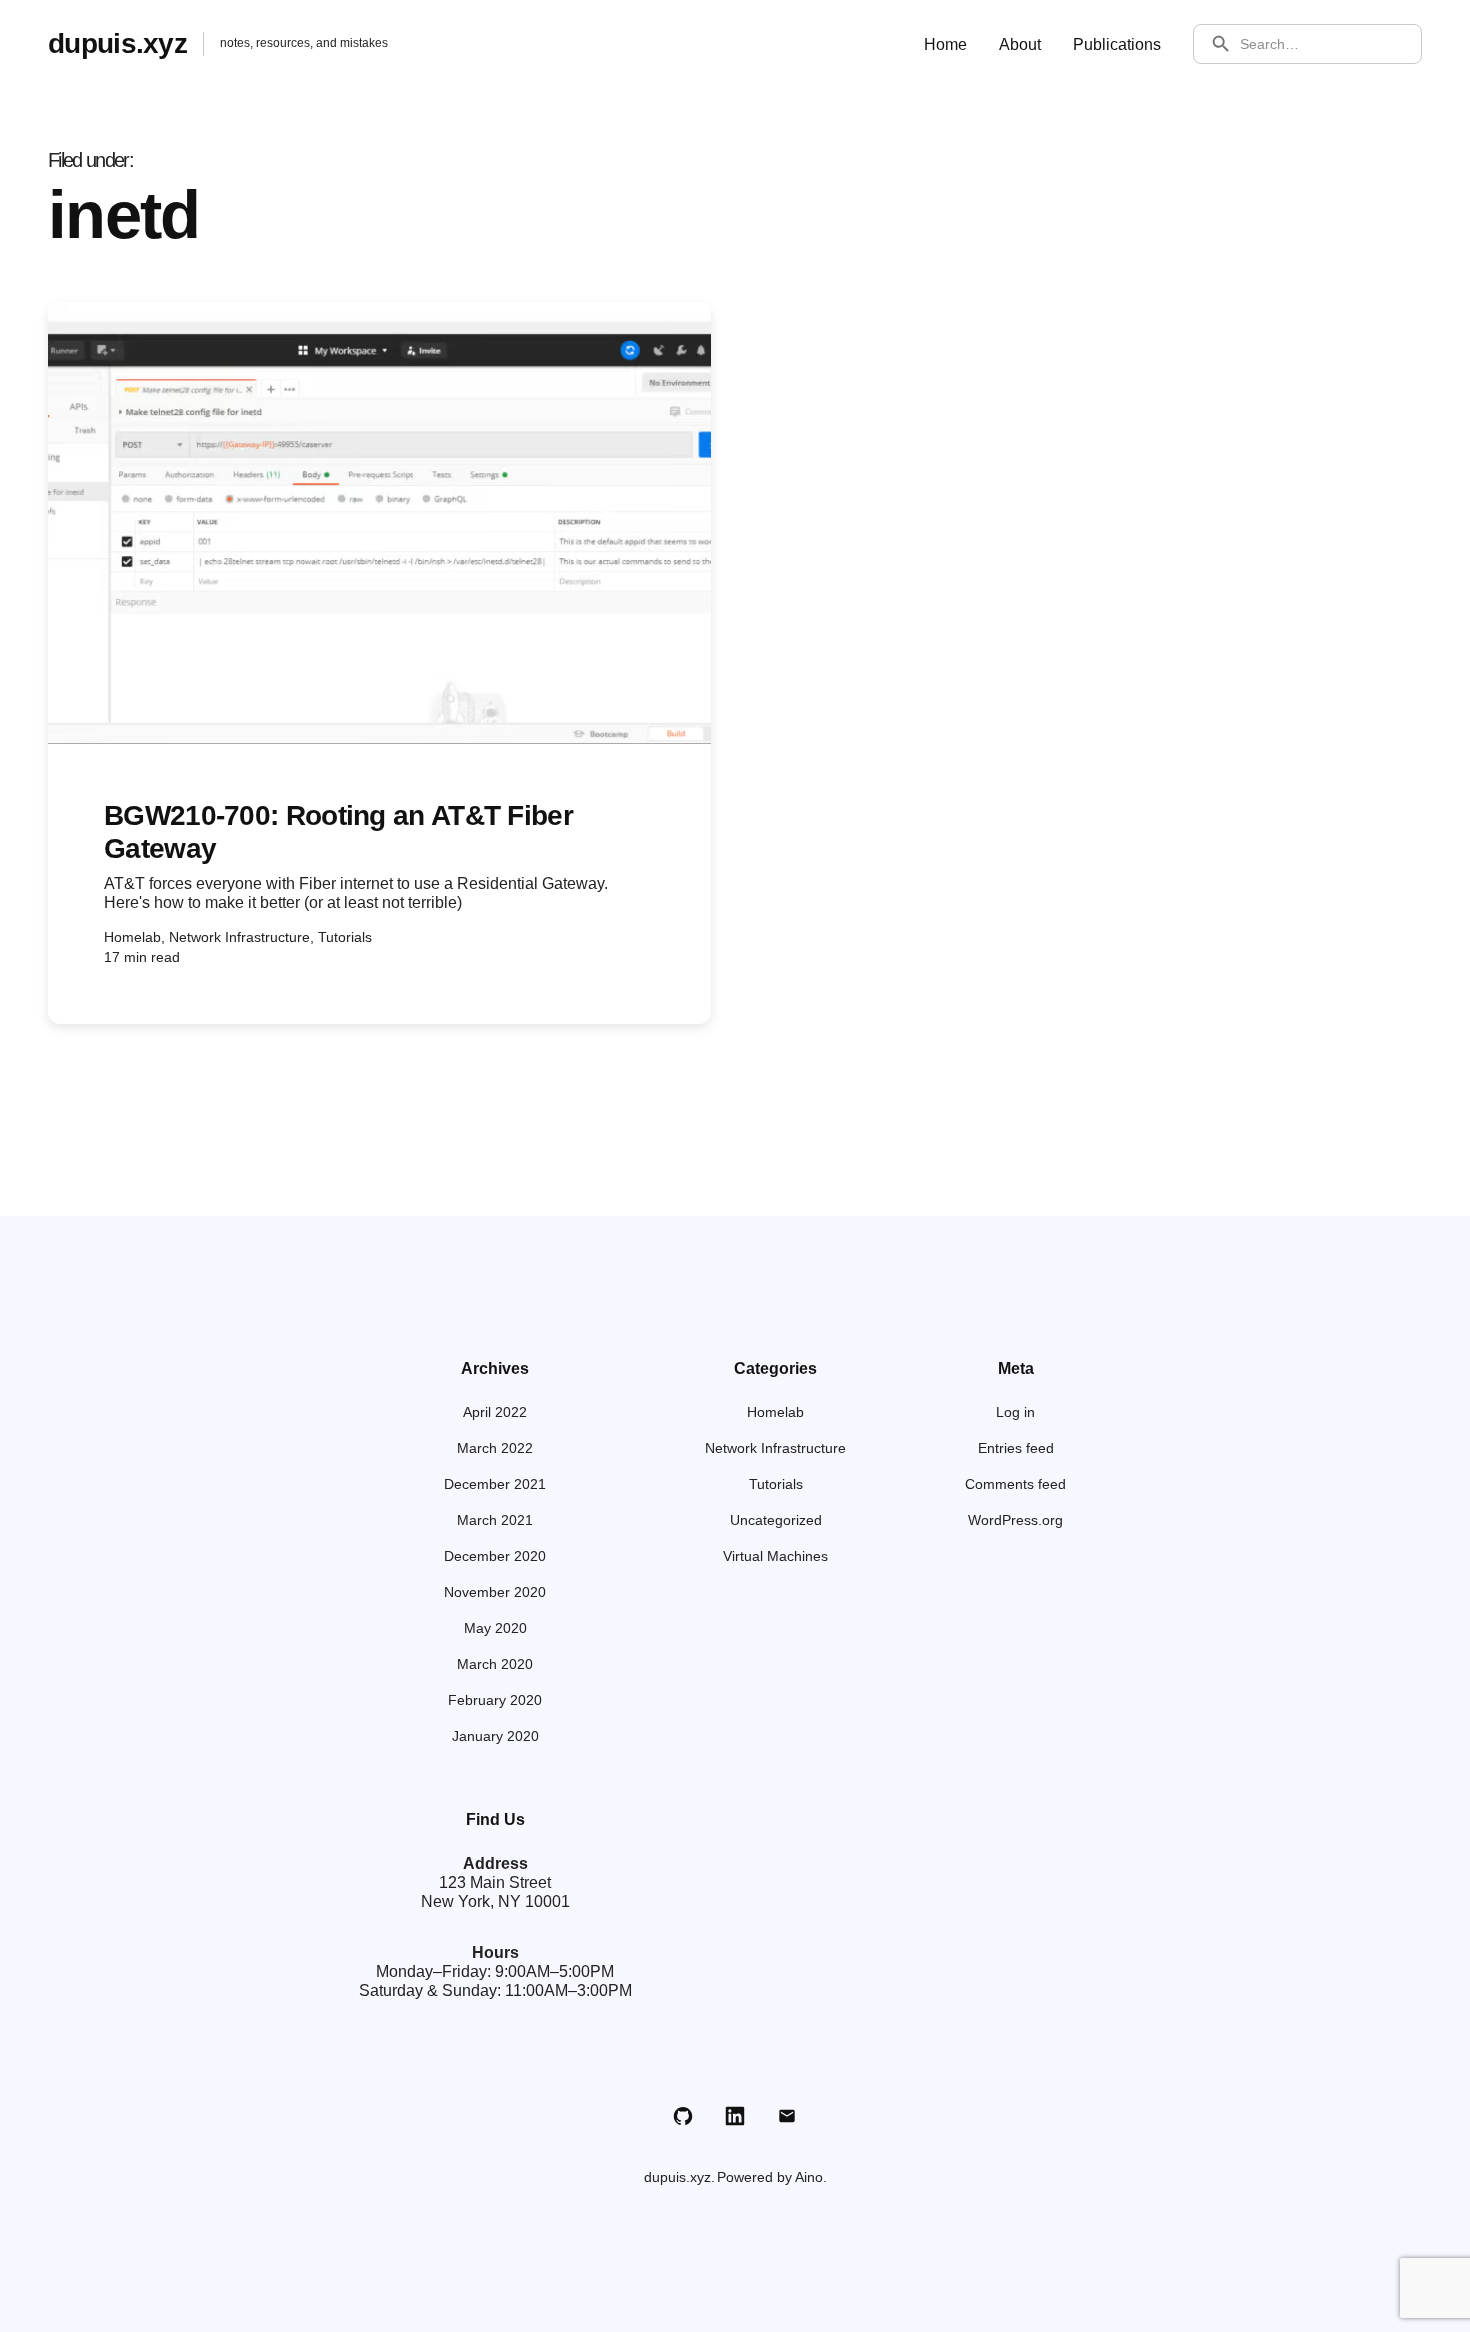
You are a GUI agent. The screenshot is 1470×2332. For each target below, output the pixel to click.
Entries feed (1016, 1448)
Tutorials (776, 1484)
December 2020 (495, 1556)
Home (945, 44)
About (1020, 44)
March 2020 (495, 1664)
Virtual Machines (775, 1556)
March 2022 (495, 1448)
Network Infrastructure (775, 1448)
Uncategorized (776, 1520)
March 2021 (495, 1520)
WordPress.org (1015, 1520)
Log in (1015, 1412)
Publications (1117, 44)
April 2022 (495, 1412)
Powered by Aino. (772, 2177)
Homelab (775, 1412)
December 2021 (495, 1484)
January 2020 (495, 1736)
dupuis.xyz (117, 43)
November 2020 (495, 1592)
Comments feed (1015, 1484)
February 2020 (495, 1700)
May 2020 (495, 1628)
